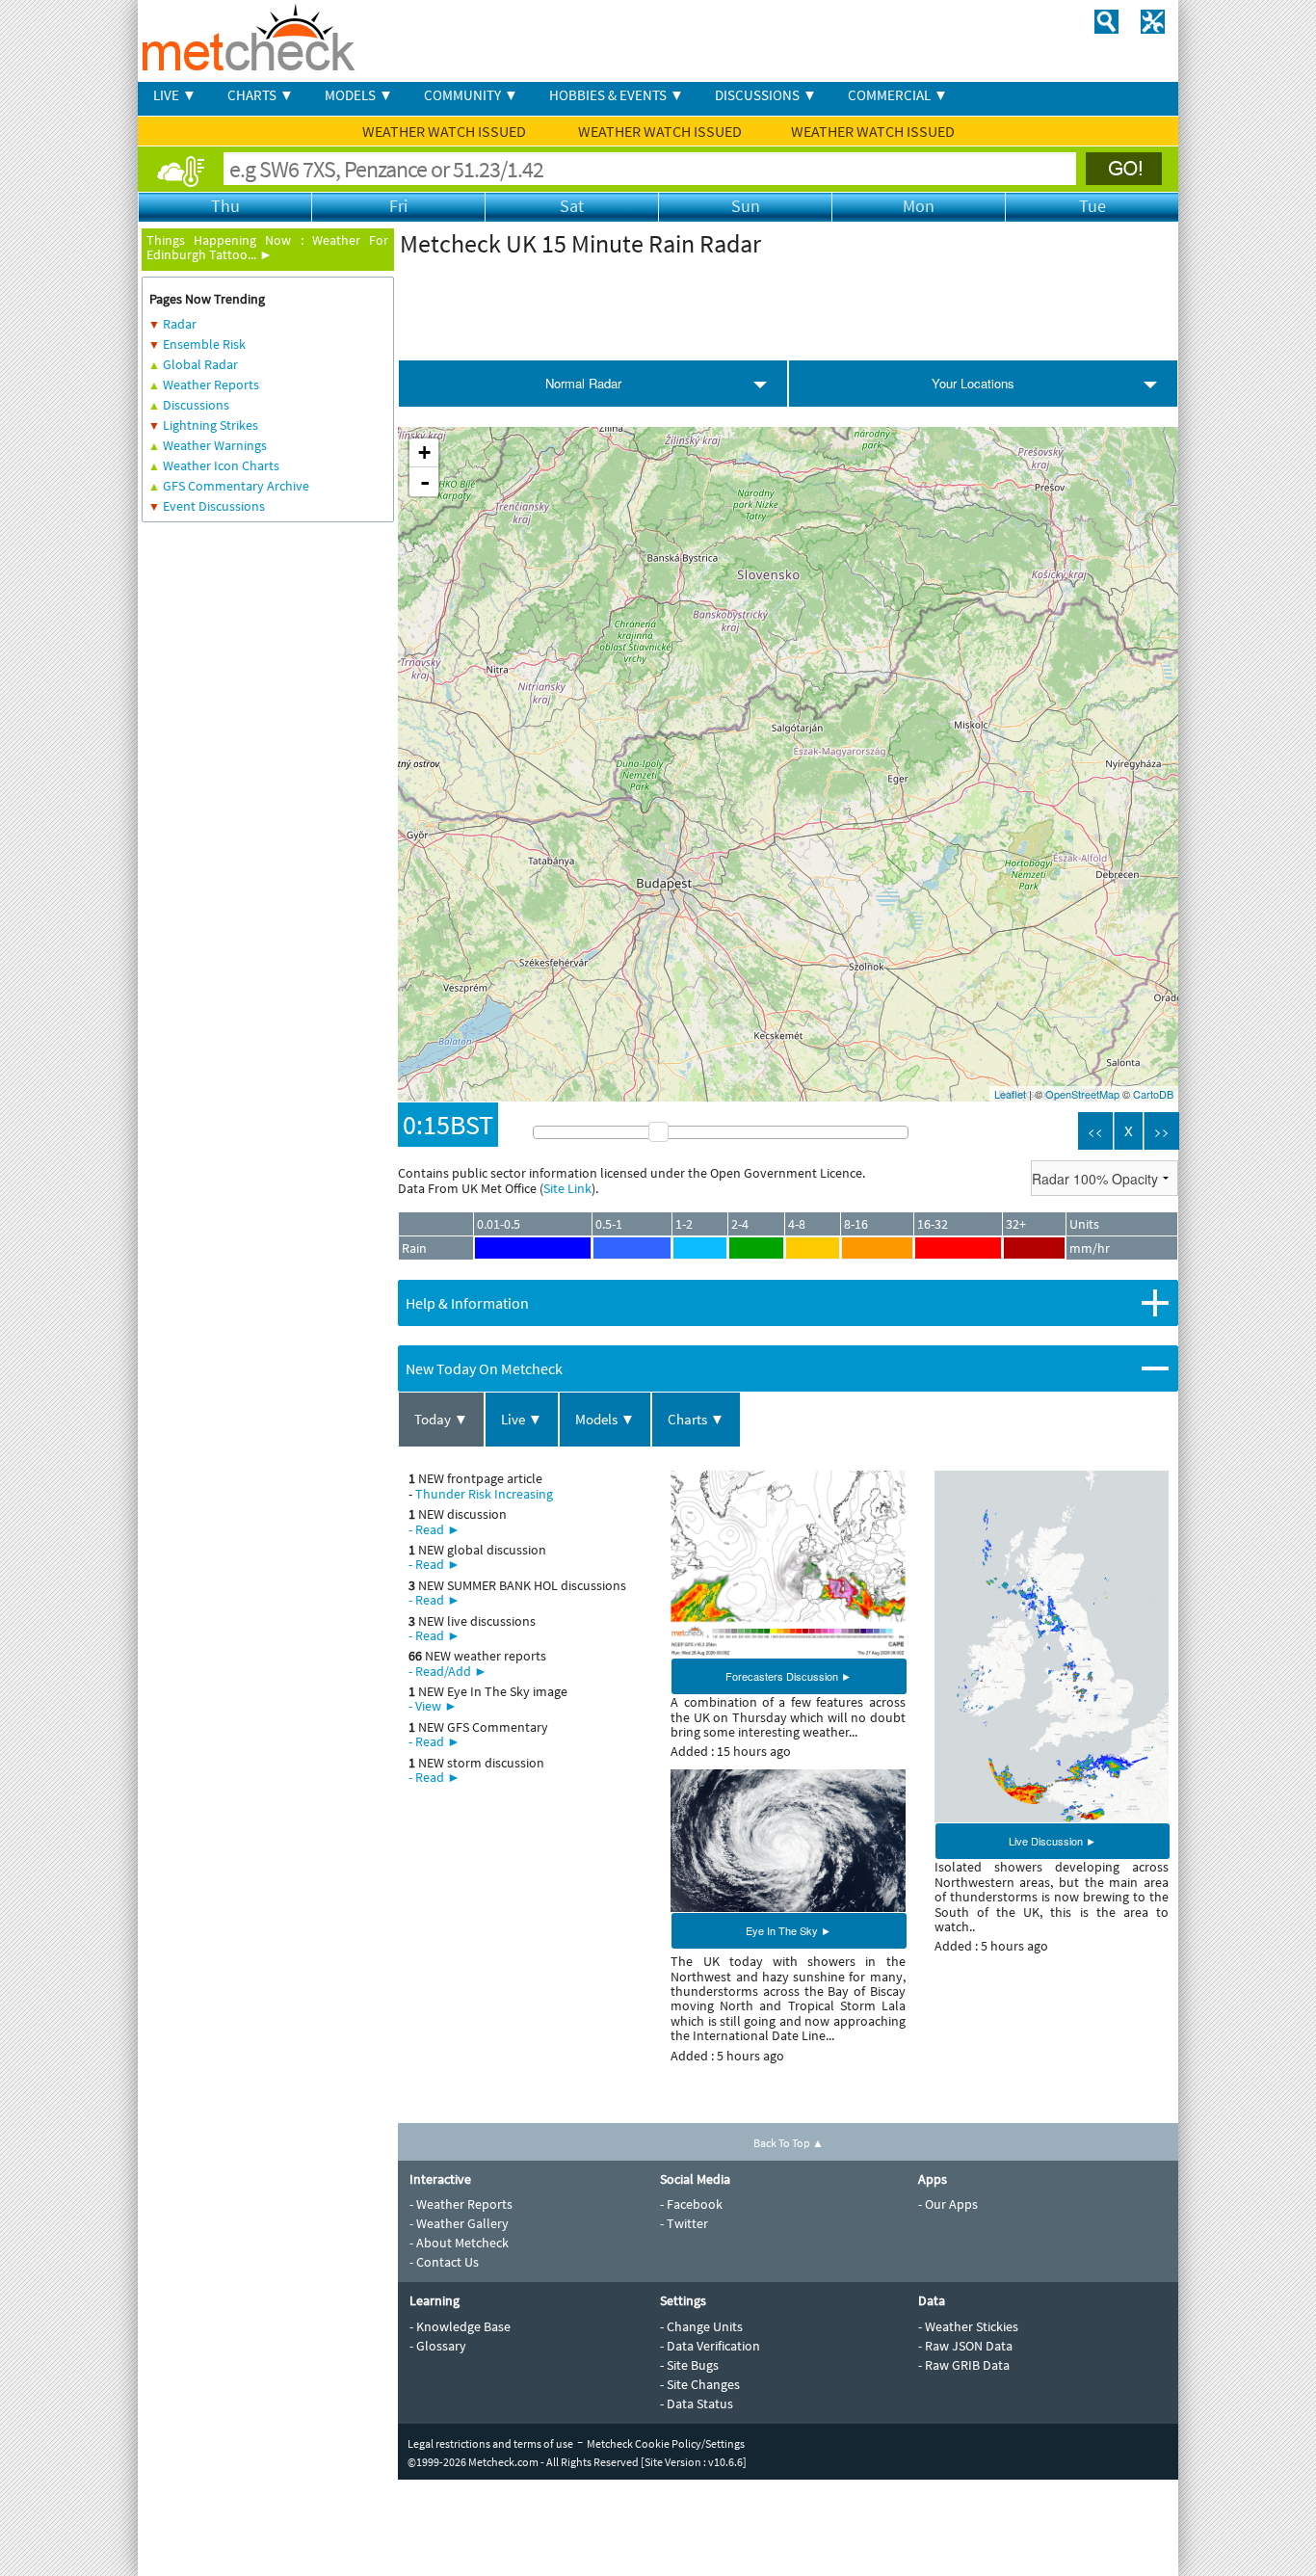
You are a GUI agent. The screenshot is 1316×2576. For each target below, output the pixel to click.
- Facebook (691, 2204)
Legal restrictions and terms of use (490, 2443)
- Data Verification (710, 2346)
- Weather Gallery (459, 2223)
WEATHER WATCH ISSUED (446, 131)
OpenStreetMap (1082, 1094)
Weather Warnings (215, 445)
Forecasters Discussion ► (789, 1676)
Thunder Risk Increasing (484, 1494)
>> (1162, 1131)
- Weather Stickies (968, 2326)
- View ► (433, 1706)
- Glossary (438, 2346)
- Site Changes (700, 2384)
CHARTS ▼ (261, 95)
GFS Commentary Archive (236, 486)
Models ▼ (605, 1419)
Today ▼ (441, 1419)
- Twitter (684, 2223)
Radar (180, 324)
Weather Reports (211, 385)
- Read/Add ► (448, 1671)
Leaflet (1010, 1094)
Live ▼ (522, 1419)
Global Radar (200, 364)
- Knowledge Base (460, 2326)
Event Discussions (214, 506)
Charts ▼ (696, 1419)
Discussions (196, 405)
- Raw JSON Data (965, 2346)
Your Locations (973, 383)
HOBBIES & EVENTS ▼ (617, 95)
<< (1095, 1131)
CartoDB (1153, 1094)
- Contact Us (444, 2262)
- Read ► (434, 1529)
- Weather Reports (461, 2204)
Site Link (567, 1188)
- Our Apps (948, 2204)
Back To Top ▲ (789, 2143)
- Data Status (697, 2403)
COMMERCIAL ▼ (898, 95)
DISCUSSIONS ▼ (766, 95)
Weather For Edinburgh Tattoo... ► (267, 247)
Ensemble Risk (204, 344)
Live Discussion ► (1053, 1841)
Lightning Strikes (211, 425)
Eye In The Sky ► (789, 1930)
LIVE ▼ (175, 95)
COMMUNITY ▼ (471, 95)
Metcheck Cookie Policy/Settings (666, 2443)
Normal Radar (583, 383)
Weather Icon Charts (221, 465)
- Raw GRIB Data (964, 2365)
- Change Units (701, 2326)
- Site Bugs (689, 2365)
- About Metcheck (459, 2243)
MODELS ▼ (359, 95)
